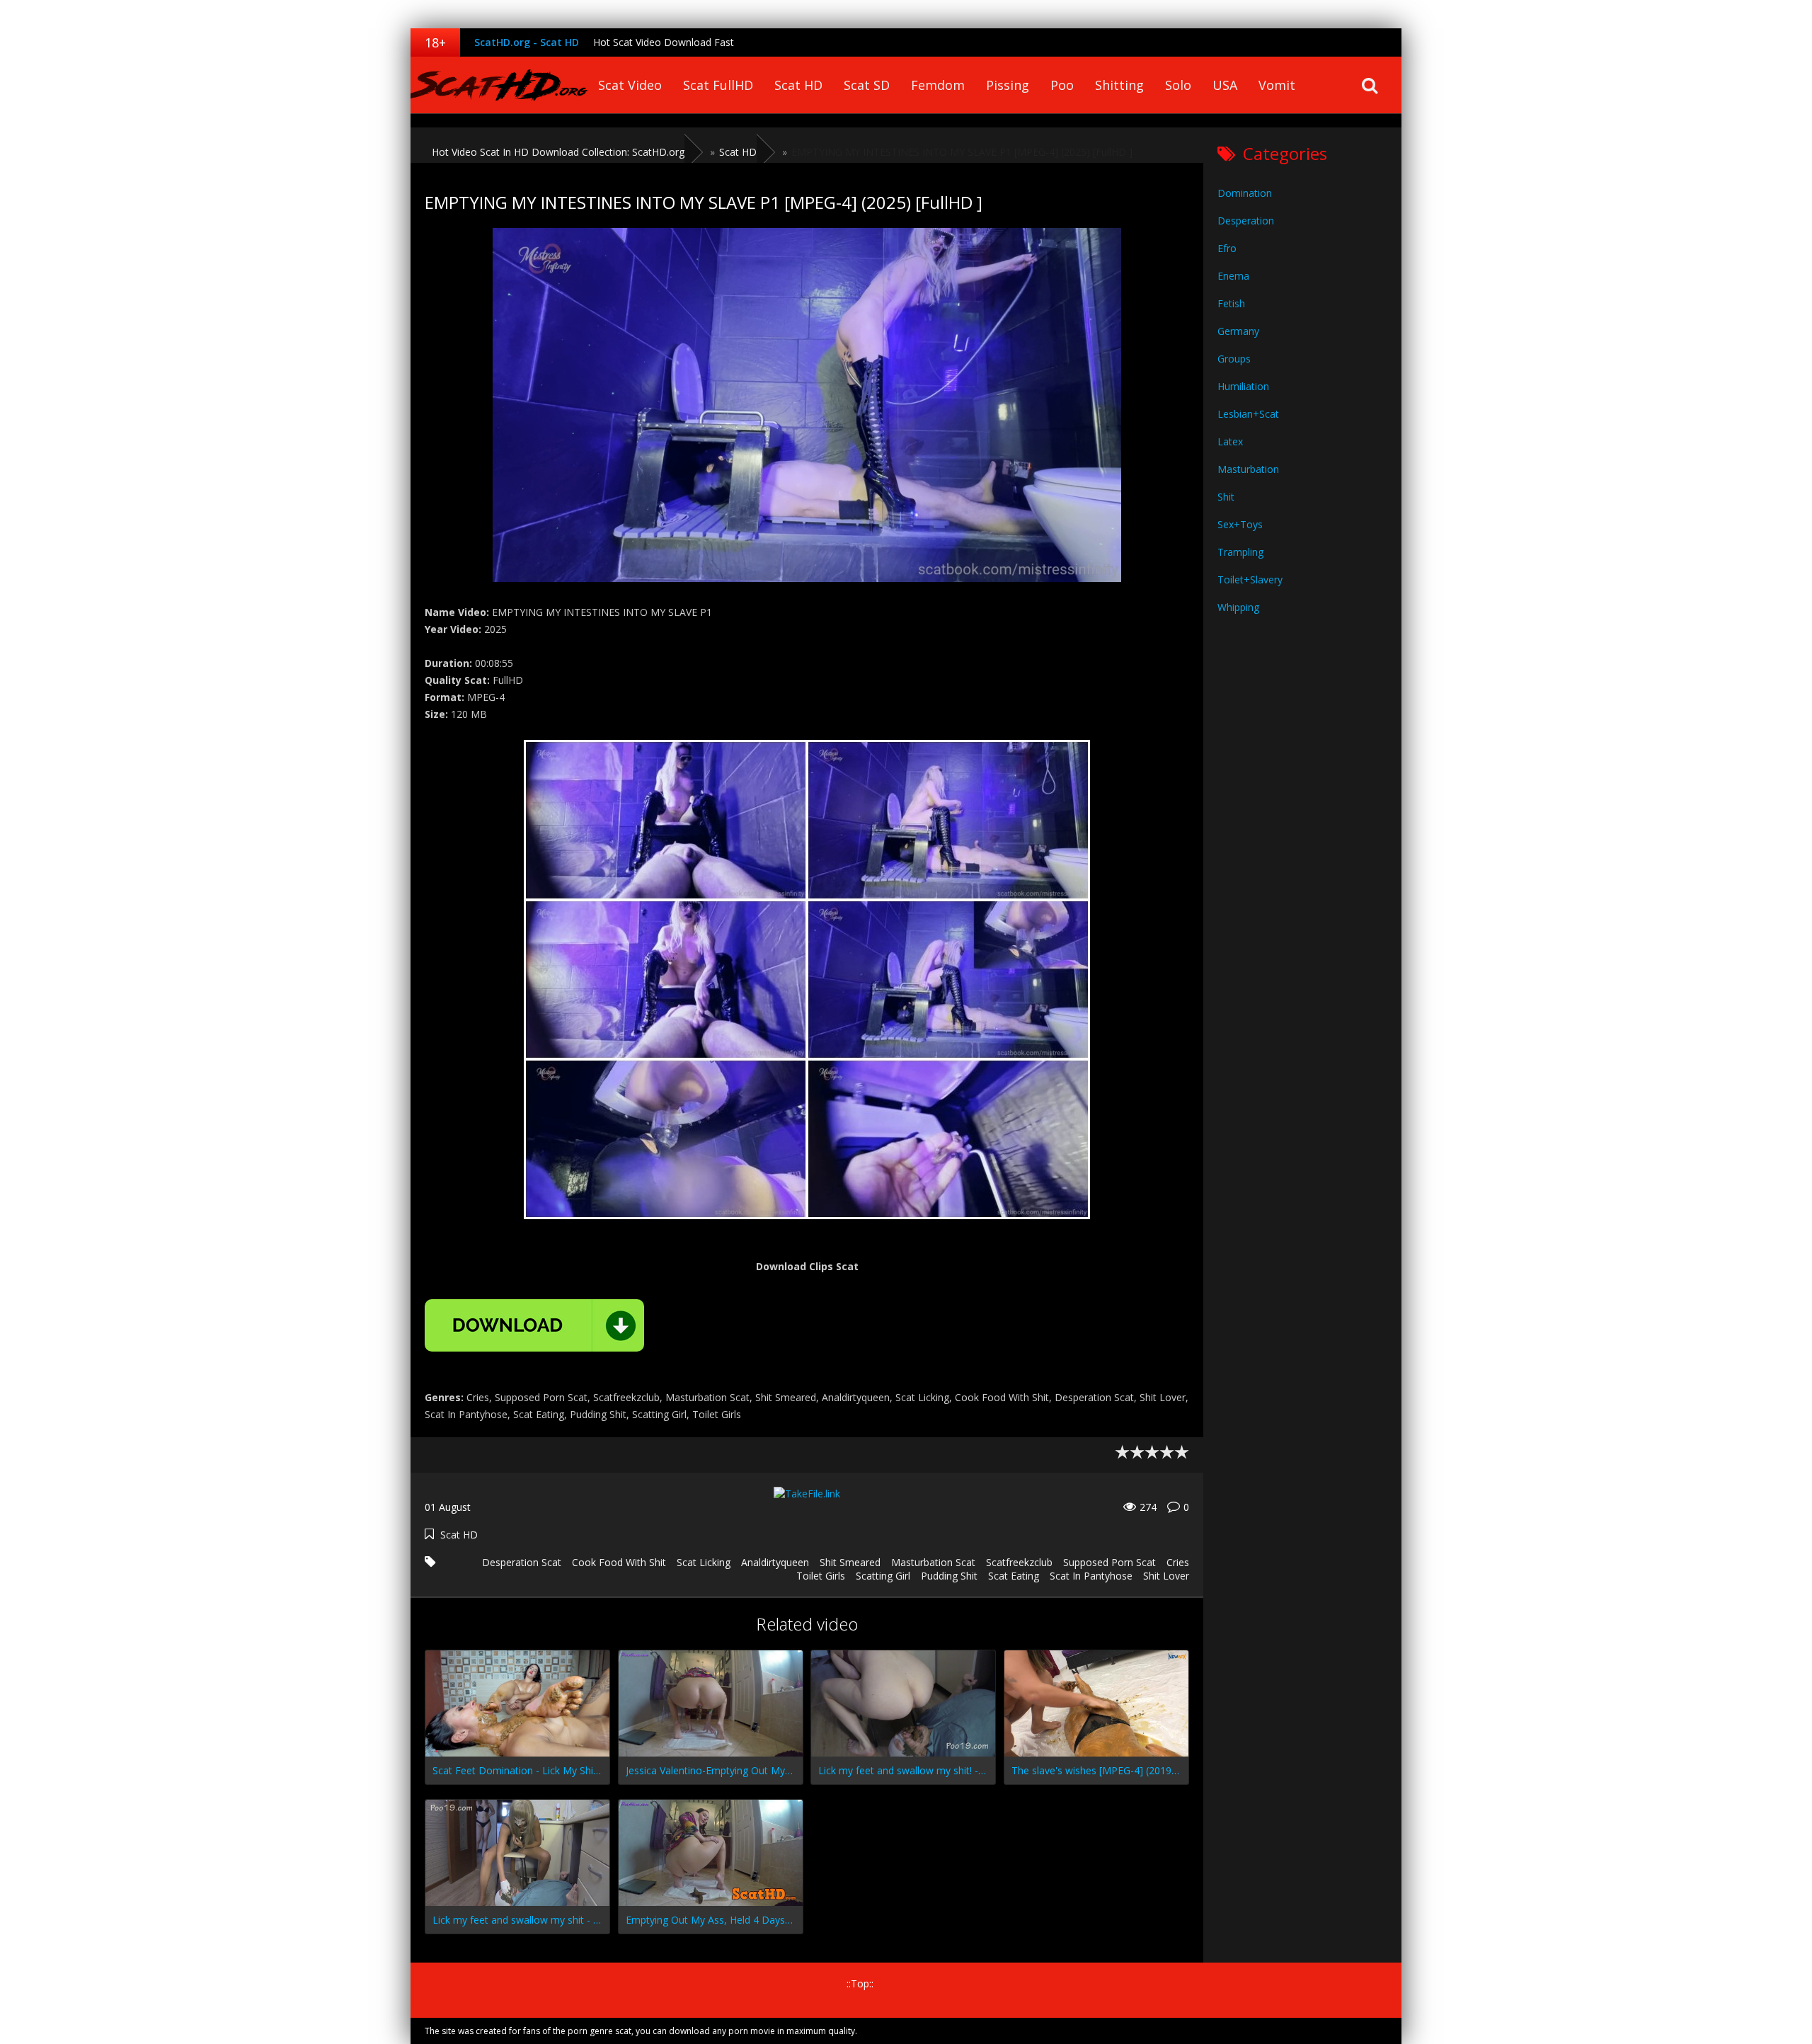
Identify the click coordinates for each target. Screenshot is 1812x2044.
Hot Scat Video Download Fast (664, 42)
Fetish (1231, 303)
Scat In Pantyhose (1091, 1576)
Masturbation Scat (933, 1562)
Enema (1233, 276)
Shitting (1119, 85)
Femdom (938, 85)
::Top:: (860, 1983)
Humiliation (1243, 386)
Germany (1238, 331)
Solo (1178, 85)
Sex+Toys (1240, 524)
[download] (534, 1325)
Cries (1178, 1562)
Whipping (1238, 607)
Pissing (1008, 85)
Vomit (1277, 85)
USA (1225, 85)
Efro (1227, 248)
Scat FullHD (718, 85)
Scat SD (867, 85)
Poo (1062, 85)
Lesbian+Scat (1248, 414)
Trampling (1240, 552)
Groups (1234, 359)
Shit (1226, 497)
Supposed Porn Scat (1109, 1562)
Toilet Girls (821, 1576)
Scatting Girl (883, 1576)
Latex (1230, 441)
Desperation (1246, 221)
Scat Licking (704, 1562)
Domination (1245, 193)
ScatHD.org (499, 85)
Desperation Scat (522, 1562)
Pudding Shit (949, 1576)
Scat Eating (1014, 1576)
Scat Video (630, 85)
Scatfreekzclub (1019, 1562)
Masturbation (1248, 469)
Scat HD (798, 85)
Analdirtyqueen (775, 1562)
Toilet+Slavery (1250, 579)
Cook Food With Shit (619, 1562)
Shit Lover (1166, 1576)
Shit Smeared (850, 1562)
